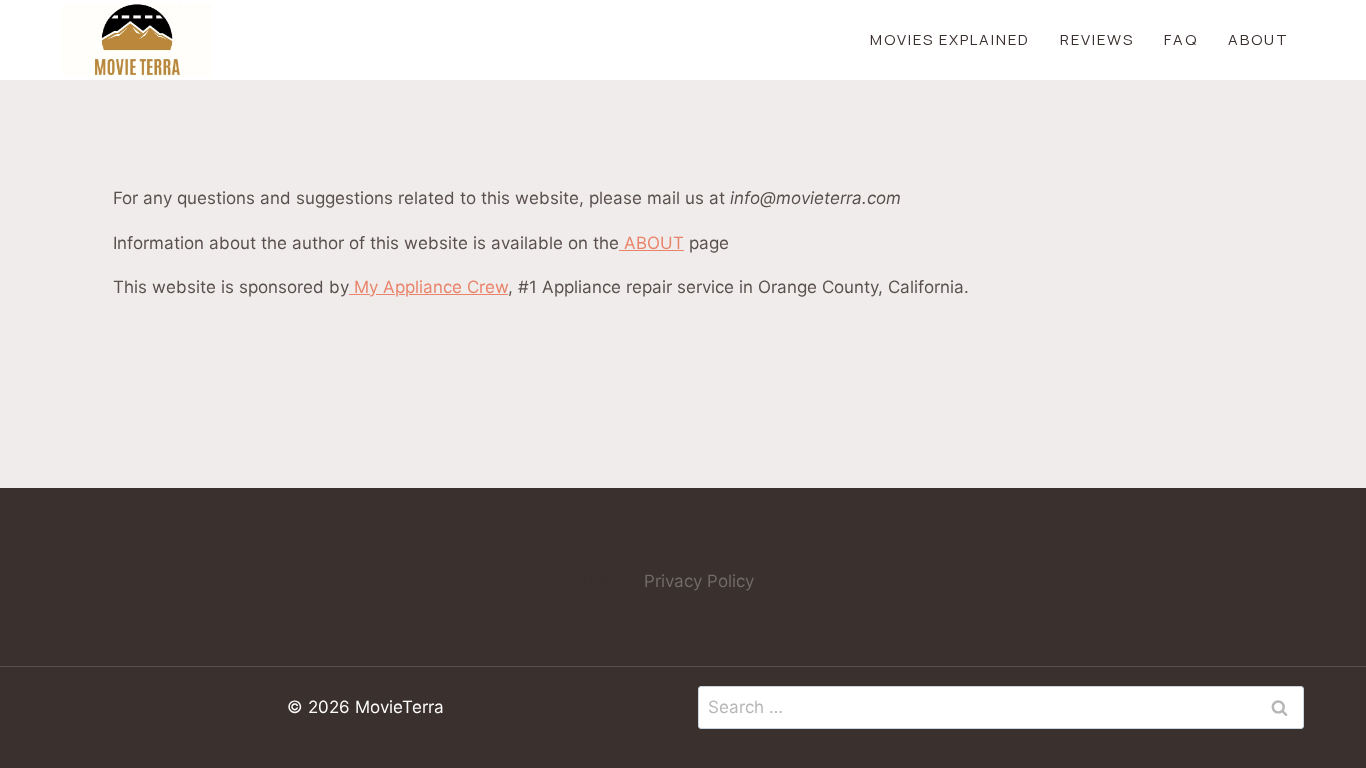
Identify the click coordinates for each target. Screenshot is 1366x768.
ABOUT (651, 243)
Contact (592, 581)
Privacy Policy (699, 581)
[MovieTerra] (137, 40)
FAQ (1181, 39)
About (1258, 39)
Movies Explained (950, 39)
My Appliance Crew (428, 287)
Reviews (1097, 39)
